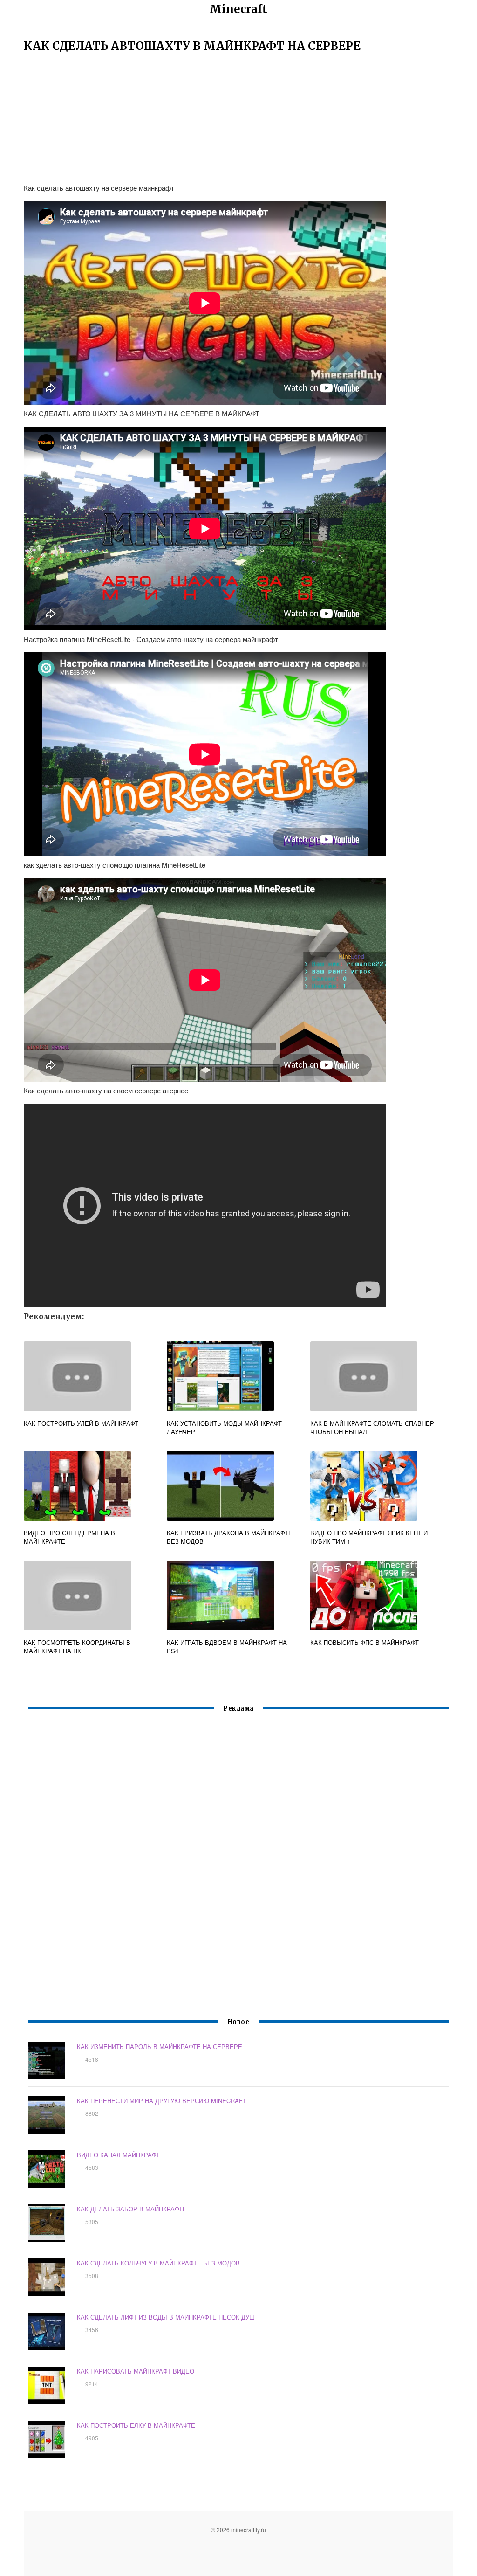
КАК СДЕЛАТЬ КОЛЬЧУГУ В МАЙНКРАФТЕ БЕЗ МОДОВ (158, 2263)
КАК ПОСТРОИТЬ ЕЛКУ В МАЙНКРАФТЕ (136, 2425)
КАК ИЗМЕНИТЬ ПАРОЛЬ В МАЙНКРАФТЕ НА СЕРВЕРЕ (160, 2047)
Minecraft (238, 9)
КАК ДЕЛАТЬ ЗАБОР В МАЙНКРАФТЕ (132, 2209)
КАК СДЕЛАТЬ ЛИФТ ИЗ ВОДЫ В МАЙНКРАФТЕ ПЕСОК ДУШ (166, 2317)
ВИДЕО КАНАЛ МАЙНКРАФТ (118, 2155)
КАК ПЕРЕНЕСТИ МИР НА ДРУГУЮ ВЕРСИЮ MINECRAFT (162, 2101)
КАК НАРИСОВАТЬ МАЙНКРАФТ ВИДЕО (136, 2371)
